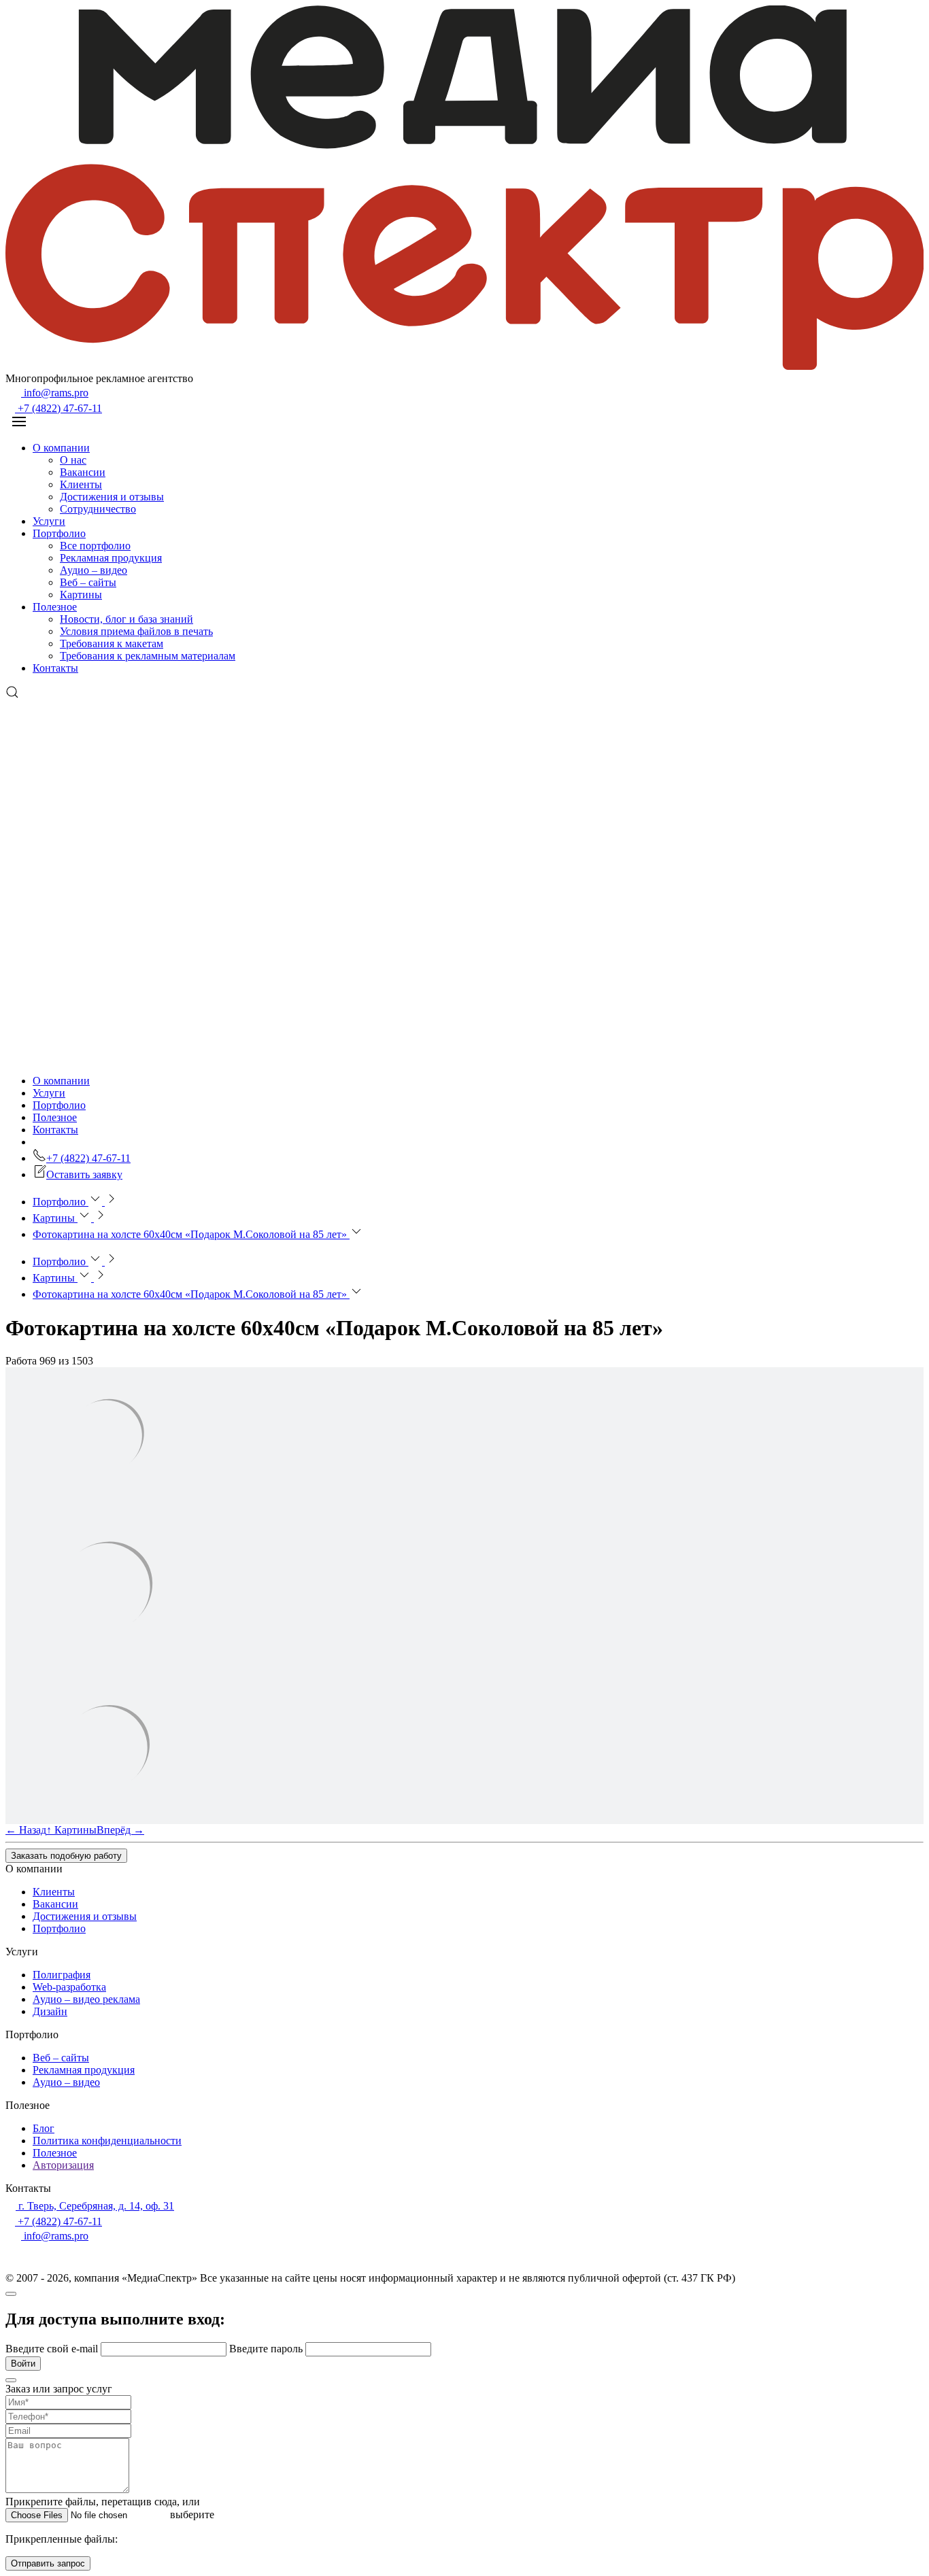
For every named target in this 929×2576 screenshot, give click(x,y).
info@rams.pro (55, 393)
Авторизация (63, 2165)
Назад (26, 1830)
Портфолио (59, 533)
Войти (23, 2364)
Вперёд (120, 1830)
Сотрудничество (98, 509)
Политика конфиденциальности (107, 2141)
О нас (73, 460)
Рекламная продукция (111, 558)
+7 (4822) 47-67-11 (58, 408)
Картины (81, 595)
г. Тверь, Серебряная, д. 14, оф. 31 (95, 2206)
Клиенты (81, 484)
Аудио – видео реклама (86, 1999)
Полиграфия (62, 1975)
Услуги (49, 521)
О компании (61, 448)
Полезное (55, 607)
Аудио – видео (94, 570)
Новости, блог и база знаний (126, 619)
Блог (44, 2128)
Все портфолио (95, 546)
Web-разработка (69, 1987)
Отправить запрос (48, 2563)
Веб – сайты (88, 582)
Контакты (55, 668)
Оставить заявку (84, 1174)
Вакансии (83, 472)
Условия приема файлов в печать (136, 631)
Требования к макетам (112, 643)
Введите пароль (267, 2349)
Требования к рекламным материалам (148, 656)
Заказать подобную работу (66, 1856)
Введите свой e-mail (53, 2349)
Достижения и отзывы (112, 497)
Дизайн (50, 2011)
